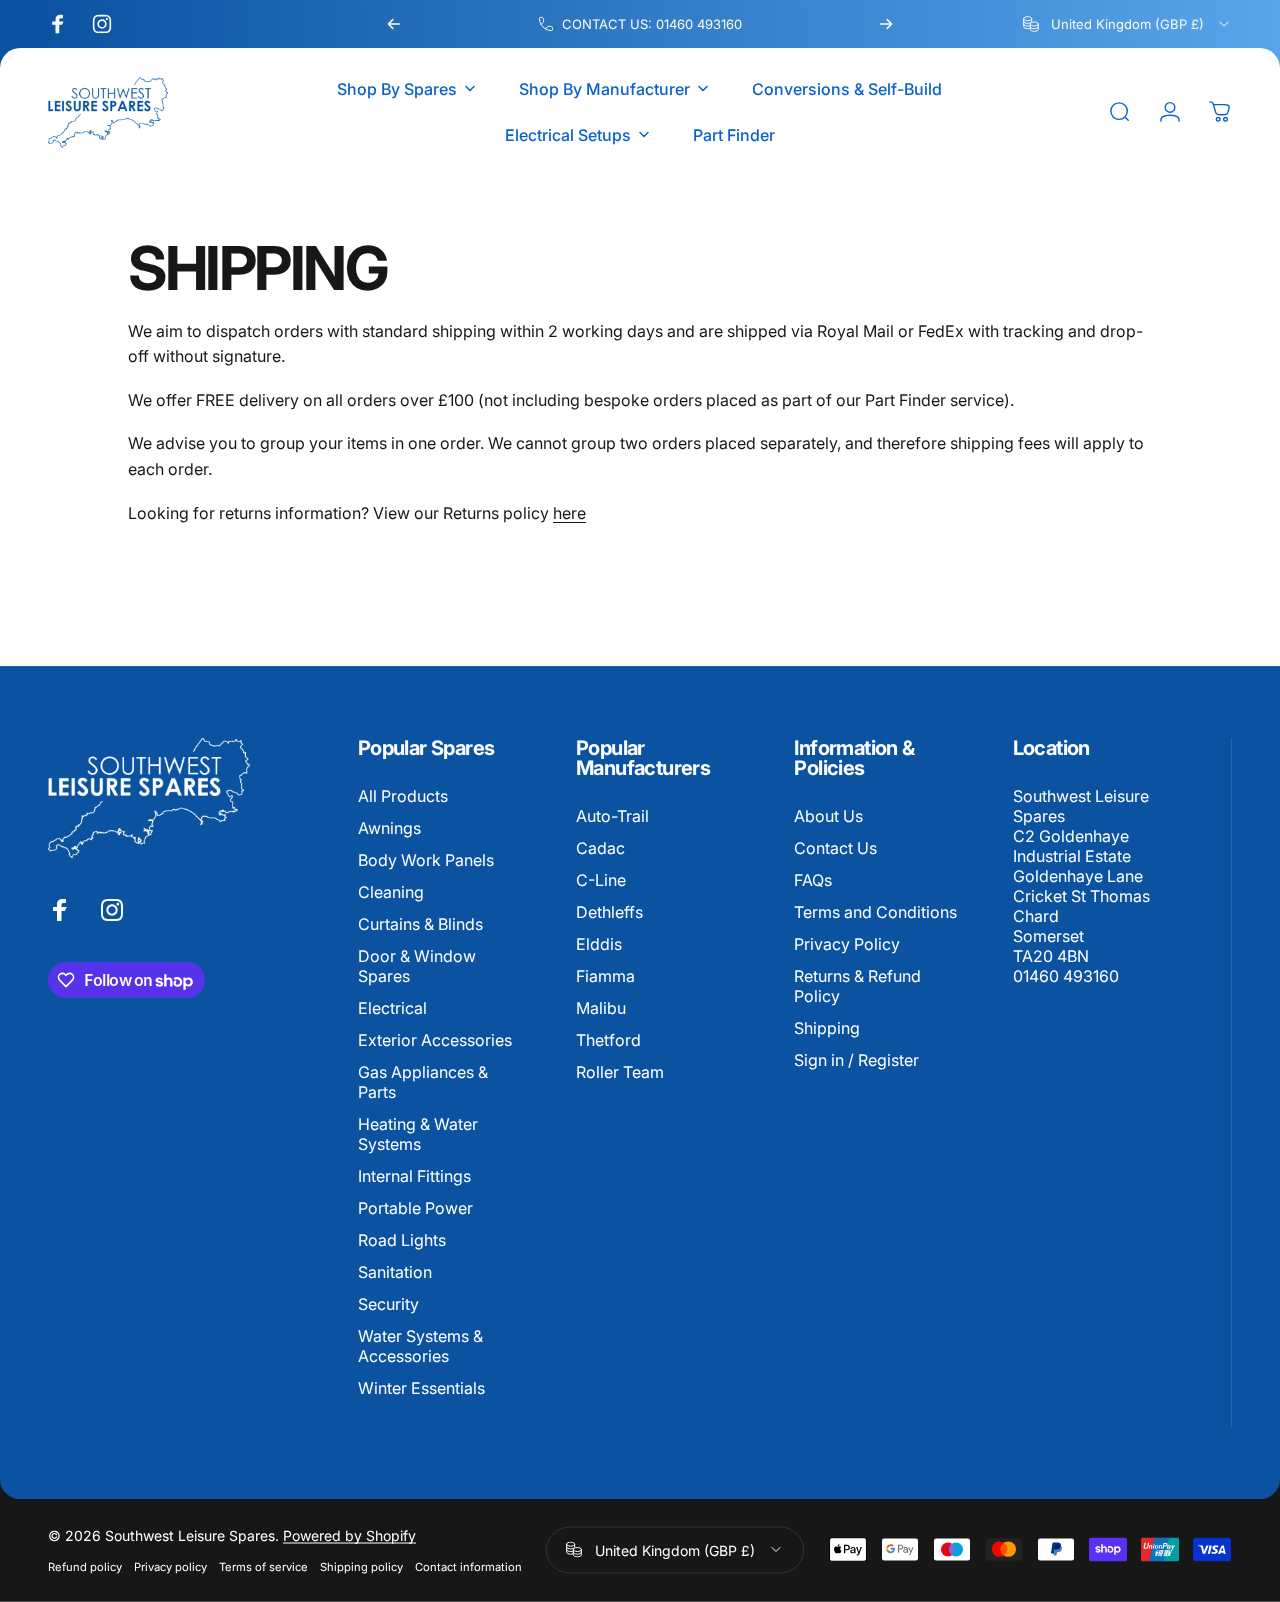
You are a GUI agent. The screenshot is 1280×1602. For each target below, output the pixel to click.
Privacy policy (170, 1566)
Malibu (601, 1008)
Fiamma (605, 976)
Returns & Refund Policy (857, 986)
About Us (828, 816)
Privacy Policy (847, 944)
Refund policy (85, 1566)
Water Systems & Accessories (420, 1347)
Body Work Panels (426, 860)
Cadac (600, 848)
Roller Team (620, 1072)
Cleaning (391, 892)
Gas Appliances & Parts (423, 1082)
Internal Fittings (414, 1176)
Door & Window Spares (417, 966)
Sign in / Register (856, 1060)
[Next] (886, 24)
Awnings (389, 828)
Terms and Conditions (875, 912)
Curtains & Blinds (420, 924)
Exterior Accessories (435, 1040)
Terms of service (263, 1566)
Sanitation (395, 1273)
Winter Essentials (421, 1389)
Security (388, 1305)
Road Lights (402, 1241)
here (569, 513)
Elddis (599, 944)
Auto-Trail (612, 816)
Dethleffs (609, 912)
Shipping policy (361, 1566)
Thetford (608, 1040)
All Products (403, 796)
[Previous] (394, 24)
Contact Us (835, 848)
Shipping (827, 1028)
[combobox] (1127, 24)
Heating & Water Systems (418, 1134)
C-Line (601, 880)
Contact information (468, 1566)
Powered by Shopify (349, 1534)
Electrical (392, 1008)
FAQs (813, 880)
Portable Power (415, 1209)
